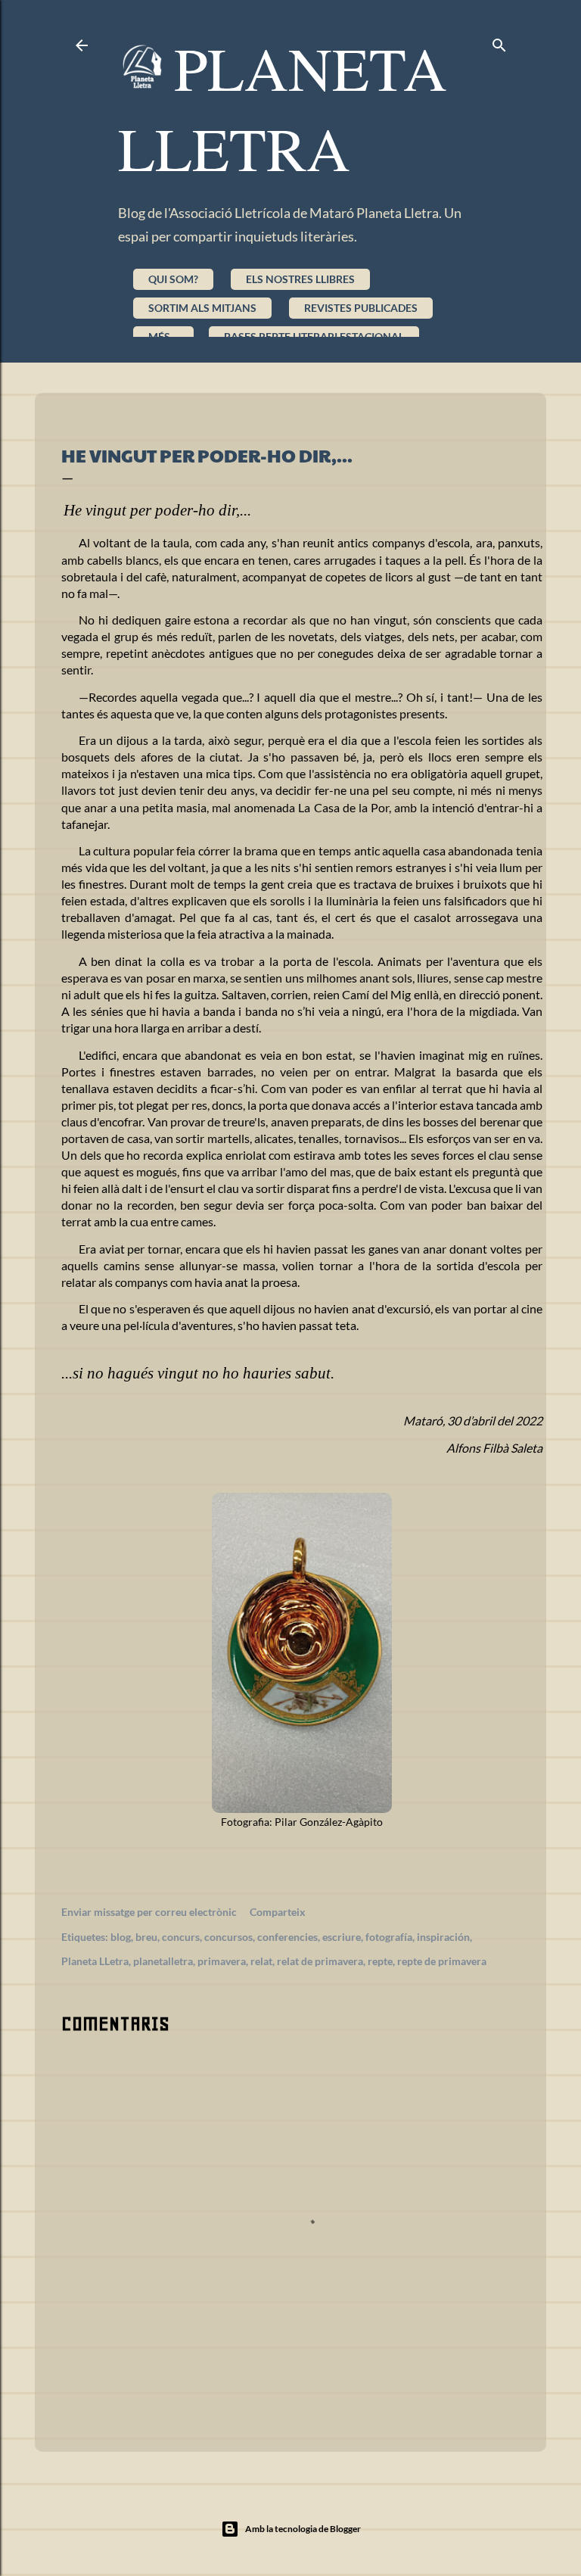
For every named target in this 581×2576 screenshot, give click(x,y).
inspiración (443, 1937)
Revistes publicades (361, 308)
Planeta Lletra (283, 107)
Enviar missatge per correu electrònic (149, 1912)
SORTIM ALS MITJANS (202, 308)
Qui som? (173, 279)
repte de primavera (442, 1961)
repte (380, 1961)
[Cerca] (499, 42)
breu (146, 1937)
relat (261, 1961)
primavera (222, 1961)
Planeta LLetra (95, 1961)
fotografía (389, 1937)
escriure (342, 1937)
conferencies (287, 1937)
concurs (181, 1937)
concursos (228, 1937)
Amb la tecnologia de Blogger (303, 2529)
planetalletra (163, 1961)
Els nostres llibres (300, 279)
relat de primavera (320, 1961)
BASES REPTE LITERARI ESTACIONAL (314, 336)
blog (121, 1937)
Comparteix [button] (278, 1912)
